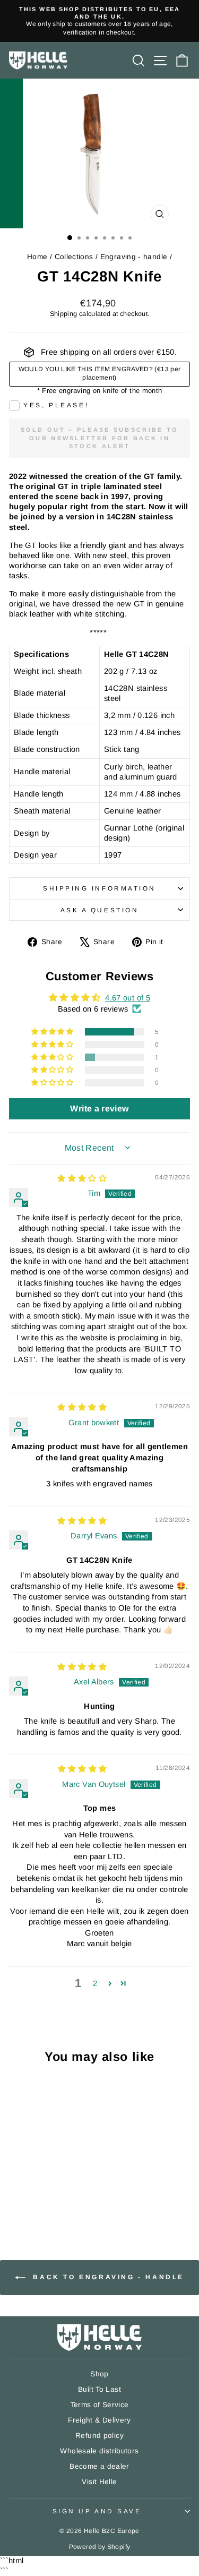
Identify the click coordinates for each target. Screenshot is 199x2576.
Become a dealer (99, 2466)
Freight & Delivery (99, 2420)
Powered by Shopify (100, 2547)
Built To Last (99, 2389)
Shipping (64, 314)
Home (37, 257)
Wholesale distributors (99, 2451)
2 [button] (95, 1983)
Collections (74, 257)
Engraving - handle (134, 257)
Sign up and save (97, 2511)
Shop (99, 2374)
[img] (82, 1178)
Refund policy (99, 2436)
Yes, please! (56, 405)
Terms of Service (100, 2405)
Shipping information (99, 888)
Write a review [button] (99, 1109)
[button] (53, 1032)
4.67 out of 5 (128, 998)
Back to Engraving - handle (107, 2277)
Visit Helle (99, 2482)
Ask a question (99, 910)
